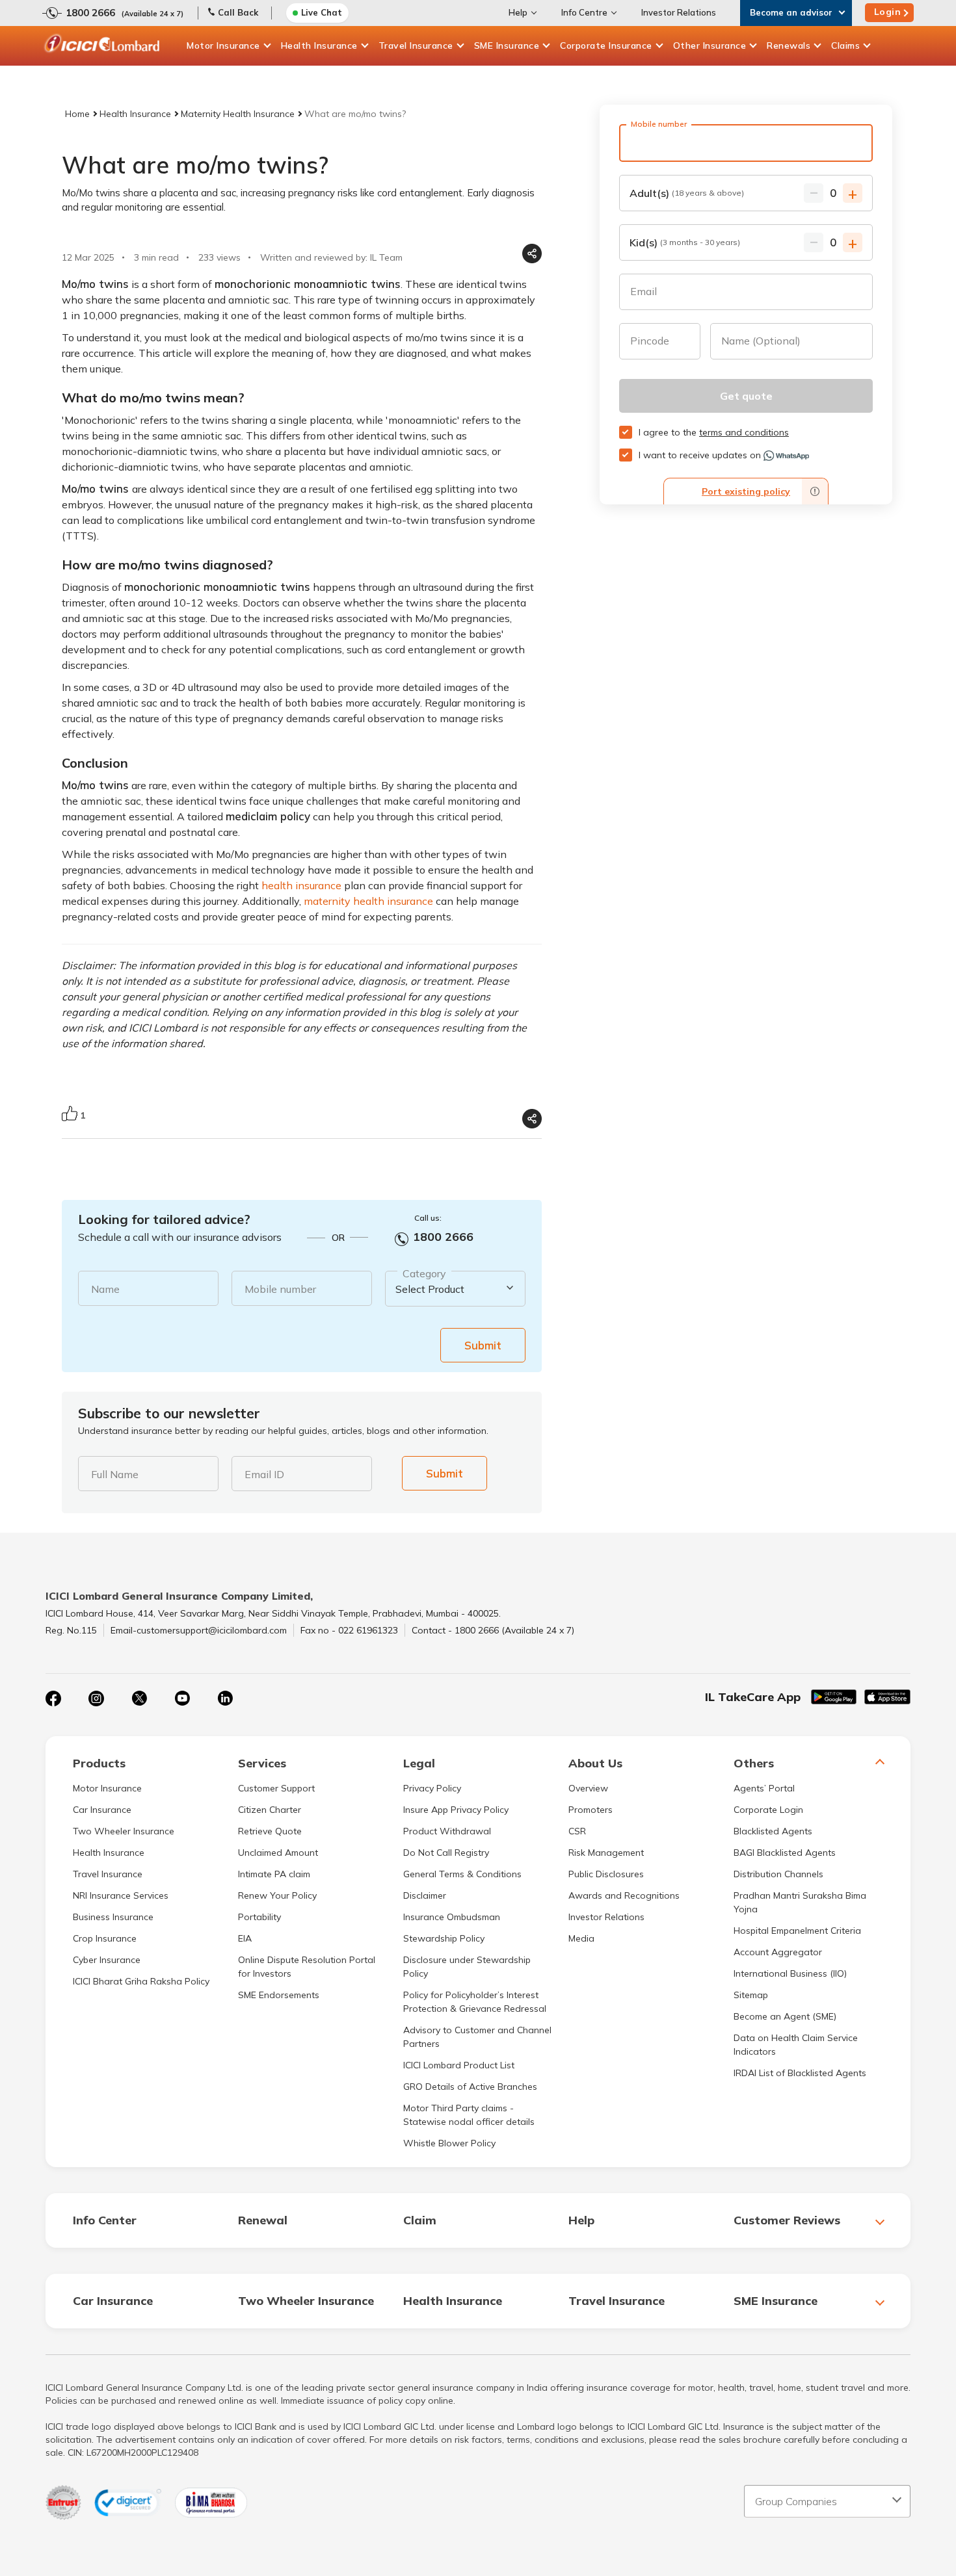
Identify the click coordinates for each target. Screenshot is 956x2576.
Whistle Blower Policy (449, 2143)
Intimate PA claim (274, 1874)
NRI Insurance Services (121, 1895)
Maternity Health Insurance (238, 114)
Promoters (591, 1810)
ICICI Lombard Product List (459, 2065)
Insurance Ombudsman (452, 1917)
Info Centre (584, 12)
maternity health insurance (368, 901)
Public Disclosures (606, 1874)
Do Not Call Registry (446, 1853)
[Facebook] (53, 1698)
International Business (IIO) (790, 1973)
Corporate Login (768, 1810)
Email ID (264, 1474)
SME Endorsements (279, 1995)
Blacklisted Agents (773, 1831)
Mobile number (280, 1289)
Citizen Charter (270, 1810)
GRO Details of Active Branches (470, 2087)
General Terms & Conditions (462, 1874)
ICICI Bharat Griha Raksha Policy (141, 1981)
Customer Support (276, 1788)
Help (518, 12)
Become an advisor (791, 12)
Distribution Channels (778, 1874)
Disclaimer (425, 1895)
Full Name (115, 1474)
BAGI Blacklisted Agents (785, 1853)
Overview (588, 1788)
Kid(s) (685, 242)
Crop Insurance (105, 1938)
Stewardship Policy (444, 1938)
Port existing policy (746, 491)
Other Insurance (710, 46)
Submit (483, 1345)
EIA (245, 1938)
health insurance (301, 885)
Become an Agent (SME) (785, 2016)
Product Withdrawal (447, 1831)
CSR (577, 1831)
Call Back (238, 12)
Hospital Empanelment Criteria (797, 1931)
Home (77, 114)
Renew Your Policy (277, 1895)
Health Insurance (319, 46)
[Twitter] (139, 1698)
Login (888, 12)
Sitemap (751, 1995)
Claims (845, 46)
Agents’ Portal (764, 1788)
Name (105, 1289)
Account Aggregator (778, 1952)
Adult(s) (687, 193)
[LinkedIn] (225, 1698)
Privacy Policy (432, 1788)
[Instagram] (96, 1698)
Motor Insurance (223, 46)
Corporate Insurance (606, 46)
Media (581, 1938)
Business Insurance (113, 1917)
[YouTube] (182, 1698)
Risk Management (606, 1853)
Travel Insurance (416, 46)
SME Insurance (507, 46)
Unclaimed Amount (278, 1853)
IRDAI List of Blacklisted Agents (800, 2073)
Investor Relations (679, 12)
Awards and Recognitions (624, 1895)
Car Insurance (102, 1810)
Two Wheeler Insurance (124, 1831)
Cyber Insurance (107, 1960)
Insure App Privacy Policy (456, 1810)
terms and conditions (744, 432)
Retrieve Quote (270, 1831)
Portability (259, 1917)
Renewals (789, 46)
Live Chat (322, 12)
